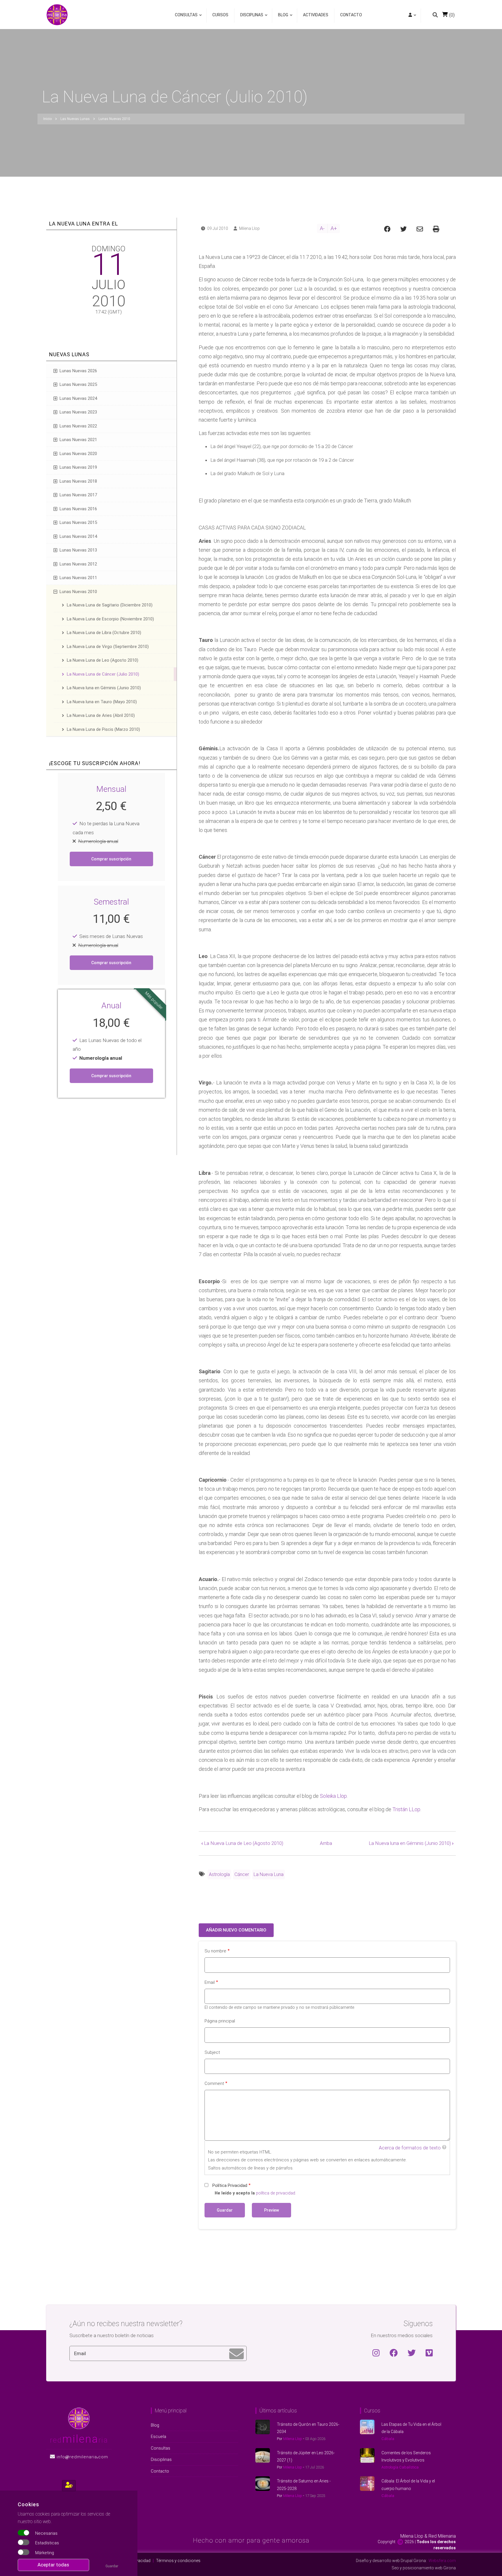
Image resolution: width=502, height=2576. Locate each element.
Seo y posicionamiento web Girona (424, 2568)
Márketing (45, 2553)
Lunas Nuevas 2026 (78, 371)
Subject (212, 2052)
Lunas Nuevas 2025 (78, 384)
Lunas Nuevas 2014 (78, 536)
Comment (214, 2083)
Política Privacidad (230, 2185)
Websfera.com (442, 2561)
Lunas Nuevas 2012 (78, 564)
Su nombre (215, 1951)
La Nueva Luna (269, 1874)
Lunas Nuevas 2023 (78, 412)
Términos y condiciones (178, 2561)
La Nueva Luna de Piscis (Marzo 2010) (103, 729)
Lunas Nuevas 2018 (78, 481)
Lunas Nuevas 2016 (78, 509)
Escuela (158, 2437)
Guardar (112, 2566)
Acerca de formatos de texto (410, 2148)
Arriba (326, 1843)
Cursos (220, 15)
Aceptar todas (53, 2565)
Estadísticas (47, 2543)
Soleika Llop (333, 1796)
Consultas (186, 18)
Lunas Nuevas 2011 (78, 578)
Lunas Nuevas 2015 (78, 522)
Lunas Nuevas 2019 (78, 467)
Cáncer (242, 1874)
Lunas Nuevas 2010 (78, 592)
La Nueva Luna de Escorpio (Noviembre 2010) (110, 619)
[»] (412, 16)
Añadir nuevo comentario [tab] (236, 1930)
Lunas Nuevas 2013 (78, 550)
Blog (282, 18)
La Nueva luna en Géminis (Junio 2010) (411, 1843)
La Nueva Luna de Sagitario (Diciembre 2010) (110, 605)
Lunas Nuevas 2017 (78, 495)
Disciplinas (250, 18)
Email (210, 1982)
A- (322, 228)
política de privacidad (276, 2193)
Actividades (316, 15)
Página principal (220, 2021)
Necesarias (46, 2533)
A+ (334, 228)
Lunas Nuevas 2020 (78, 454)
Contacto (351, 15)
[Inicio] (57, 14)
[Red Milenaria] (79, 2418)
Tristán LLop (406, 1809)
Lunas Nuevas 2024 (78, 398)
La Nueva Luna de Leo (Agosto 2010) (242, 1843)
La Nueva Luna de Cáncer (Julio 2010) (103, 674)
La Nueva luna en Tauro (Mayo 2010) (102, 702)
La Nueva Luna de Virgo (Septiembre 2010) (108, 647)
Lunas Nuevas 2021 (78, 440)
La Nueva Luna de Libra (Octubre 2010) (104, 633)
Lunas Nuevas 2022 (78, 426)
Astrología (219, 1874)
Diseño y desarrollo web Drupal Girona (391, 2561)
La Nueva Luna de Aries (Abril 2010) (101, 715)
